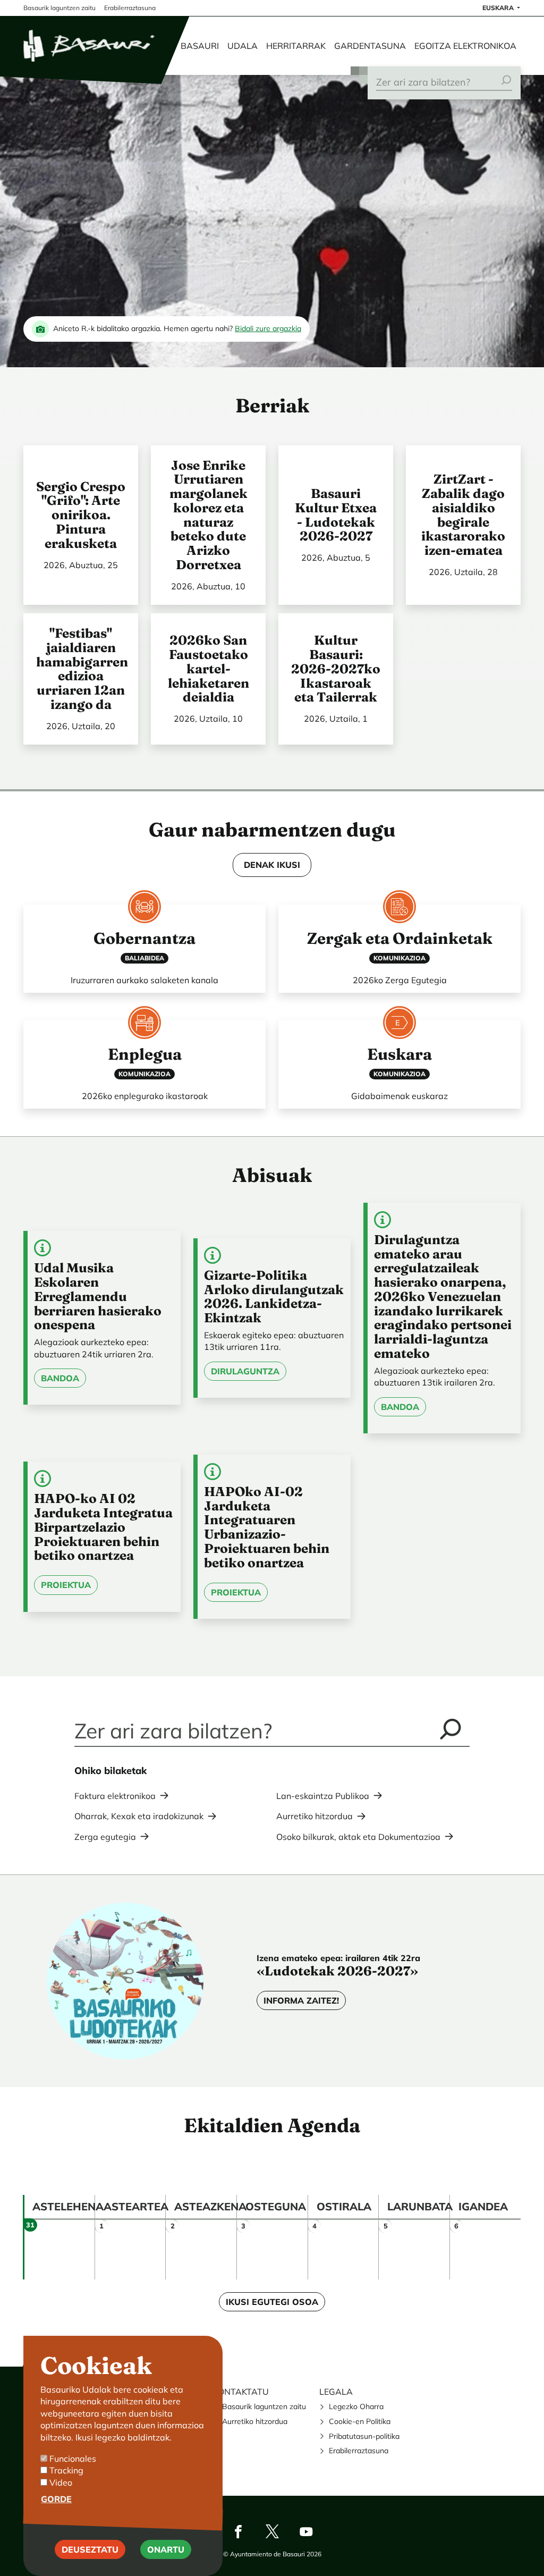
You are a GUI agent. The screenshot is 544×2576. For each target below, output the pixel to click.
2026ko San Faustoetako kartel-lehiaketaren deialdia (209, 668)
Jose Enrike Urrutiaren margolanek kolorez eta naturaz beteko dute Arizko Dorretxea (209, 515)
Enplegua (145, 1054)
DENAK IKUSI (272, 865)
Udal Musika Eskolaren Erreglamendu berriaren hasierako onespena (98, 1296)
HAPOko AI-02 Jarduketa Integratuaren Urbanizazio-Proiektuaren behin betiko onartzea (267, 1527)
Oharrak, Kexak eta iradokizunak (139, 1816)
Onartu (166, 2549)
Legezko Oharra (356, 2406)
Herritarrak (296, 46)
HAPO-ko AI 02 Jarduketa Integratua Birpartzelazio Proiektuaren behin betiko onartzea (103, 1527)
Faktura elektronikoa (115, 1796)
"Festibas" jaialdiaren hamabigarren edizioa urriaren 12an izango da (82, 669)
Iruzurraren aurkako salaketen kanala (144, 980)
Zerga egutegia (105, 1837)
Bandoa (60, 1378)
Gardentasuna (370, 46)
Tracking (66, 2470)
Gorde (56, 2499)
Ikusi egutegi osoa (272, 2302)
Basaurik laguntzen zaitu (264, 2406)
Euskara (499, 8)
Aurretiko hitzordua (314, 1816)
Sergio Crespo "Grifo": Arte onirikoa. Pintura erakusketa (81, 515)
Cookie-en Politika (360, 2421)
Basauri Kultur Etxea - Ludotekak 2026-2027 (336, 514)
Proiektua (66, 1585)
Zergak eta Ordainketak (400, 938)
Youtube (306, 2531)
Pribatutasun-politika (364, 2436)
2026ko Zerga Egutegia (400, 980)
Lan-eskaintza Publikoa (323, 1796)
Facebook (238, 2531)
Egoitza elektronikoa (465, 46)
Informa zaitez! (301, 2000)
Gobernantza (144, 938)
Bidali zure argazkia (268, 328)
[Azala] (90, 46)
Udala (243, 46)
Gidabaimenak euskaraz (399, 1096)
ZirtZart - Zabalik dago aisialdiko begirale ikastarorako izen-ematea (463, 514)
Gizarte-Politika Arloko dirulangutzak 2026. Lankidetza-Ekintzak (274, 1296)
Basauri (200, 46)
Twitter (272, 2531)
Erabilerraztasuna (359, 2451)
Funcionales (73, 2459)
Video (61, 2482)
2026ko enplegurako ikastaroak (145, 1096)
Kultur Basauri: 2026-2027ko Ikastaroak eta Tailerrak (336, 668)
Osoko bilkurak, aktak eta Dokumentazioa (358, 1837)
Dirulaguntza (245, 1371)
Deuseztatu (90, 2549)
